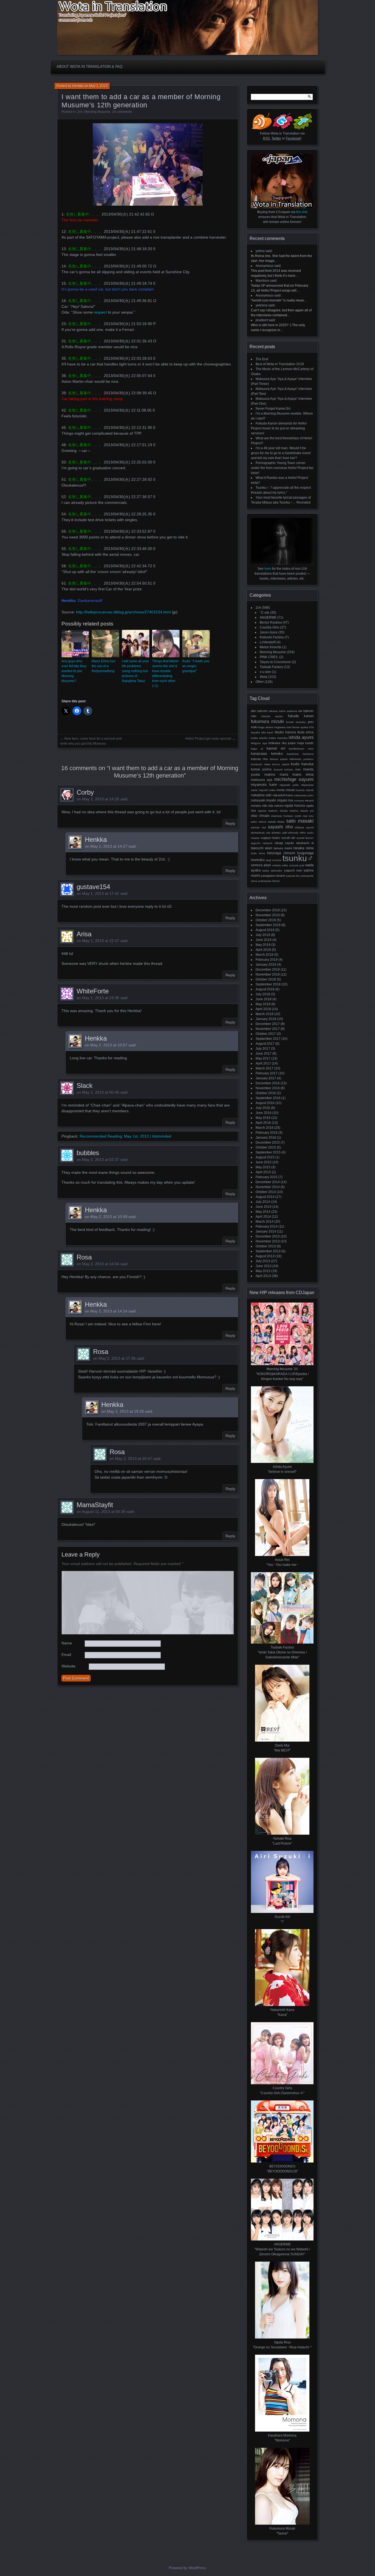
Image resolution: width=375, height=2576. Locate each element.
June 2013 (264, 1266)
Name (67, 1643)
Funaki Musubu (296, 722)
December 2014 (268, 1182)
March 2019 (265, 955)
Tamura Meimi (283, 848)
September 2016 (268, 1098)
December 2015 (268, 1142)
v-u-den (265, 672)
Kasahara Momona (300, 754)
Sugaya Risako (271, 838)
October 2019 (266, 920)
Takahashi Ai (305, 843)
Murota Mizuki (305, 790)
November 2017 (268, 1029)
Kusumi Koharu (284, 769)
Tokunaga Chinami (281, 853)
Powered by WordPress (187, 2568)
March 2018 (265, 1014)
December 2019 (268, 910)
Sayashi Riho (280, 827)
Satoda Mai (258, 827)
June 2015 (264, 1162)
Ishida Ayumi (301, 737)
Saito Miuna (259, 822)
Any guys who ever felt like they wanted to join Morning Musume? (74, 671)
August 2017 (265, 1044)
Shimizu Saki (279, 833)
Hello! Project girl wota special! (208, 739)
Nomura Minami (304, 801)
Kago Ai (257, 749)
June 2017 (264, 1054)
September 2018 (268, 984)
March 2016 (265, 1128)
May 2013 (263, 1271)
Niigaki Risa (285, 800)
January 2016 (266, 1138)
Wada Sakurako (272, 871)
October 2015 (266, 1147)
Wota (264, 677)
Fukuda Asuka (272, 716)
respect (100, 312)
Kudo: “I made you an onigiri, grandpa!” (196, 666)
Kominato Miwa (261, 764)
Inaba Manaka (278, 738)
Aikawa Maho (277, 711)
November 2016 (268, 1088)
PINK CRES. (269, 657)
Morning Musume (97, 112)
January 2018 (266, 1019)
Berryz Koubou (271, 622)
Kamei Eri (276, 748)
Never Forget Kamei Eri (273, 409)
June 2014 (264, 1207)
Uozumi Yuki (297, 865)
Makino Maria (276, 774)
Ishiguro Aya (259, 743)
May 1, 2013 (98, 86)
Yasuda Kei (293, 876)
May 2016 (263, 1118)
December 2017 (268, 1024)
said (269, 251)
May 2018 (263, 1004)
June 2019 (264, 940)
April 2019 (263, 950)
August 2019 (265, 930)
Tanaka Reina (303, 848)
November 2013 (268, 1241)
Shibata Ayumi (304, 827)
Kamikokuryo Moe (301, 749)
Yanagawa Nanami (273, 876)
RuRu (311, 816)
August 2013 (265, 1256)
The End (262, 359)
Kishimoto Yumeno (302, 759)
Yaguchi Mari (293, 870)
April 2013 (263, 1276)
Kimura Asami (279, 759)
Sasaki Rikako (276, 822)
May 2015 (263, 1167)
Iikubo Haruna (285, 732)
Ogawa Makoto (268, 811)
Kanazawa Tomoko (267, 754)
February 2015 (267, 1177)
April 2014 (263, 1217)
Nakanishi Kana (283, 795)
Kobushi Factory (272, 637)
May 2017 (263, 1058)
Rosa (84, 1257)
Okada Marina (289, 811)
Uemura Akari (261, 865)
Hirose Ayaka (300, 727)
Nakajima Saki (261, 795)
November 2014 (268, 1187)
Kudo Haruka (302, 764)
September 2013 (268, 1251)
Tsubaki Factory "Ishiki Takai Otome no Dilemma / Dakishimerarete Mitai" (282, 1652)
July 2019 (263, 935)
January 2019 (266, 965)
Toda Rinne (258, 853)
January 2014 (266, 1231)
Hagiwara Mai (283, 727)
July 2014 (263, 1202)
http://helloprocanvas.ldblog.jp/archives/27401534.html (123, 612)
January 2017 (266, 1078)
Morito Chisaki (286, 790)
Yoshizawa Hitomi (269, 881)
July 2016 (263, 1108)
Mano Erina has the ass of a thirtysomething (103, 666)
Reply (230, 823)
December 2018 (268, 970)
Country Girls (269, 627)
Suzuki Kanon (305, 838)
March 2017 (265, 1068)
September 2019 (268, 925)
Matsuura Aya (262, 780)
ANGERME (268, 618)
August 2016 (265, 1103)
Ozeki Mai (301, 816)
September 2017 (268, 1039)
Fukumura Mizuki (267, 721)
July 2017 (263, 1049)
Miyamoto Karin (264, 785)
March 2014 (265, 1222)
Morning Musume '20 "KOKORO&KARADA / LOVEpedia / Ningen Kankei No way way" (282, 1374)
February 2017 (267, 1073)
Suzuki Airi (288, 838)
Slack (85, 1086)
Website (68, 1666)
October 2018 (266, 979)
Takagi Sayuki (284, 843)
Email (66, 1655)
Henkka (78, 86)
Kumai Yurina (261, 769)
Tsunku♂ (298, 858)
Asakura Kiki (294, 711)
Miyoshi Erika (267, 790)
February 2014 (267, 1226)
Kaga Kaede (306, 743)
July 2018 (263, 994)
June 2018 (264, 999)
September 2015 (268, 1152)
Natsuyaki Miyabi (263, 800)
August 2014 (265, 1197)
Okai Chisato (260, 816)
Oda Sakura (276, 806)
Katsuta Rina (259, 759)
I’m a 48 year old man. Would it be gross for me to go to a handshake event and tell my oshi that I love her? (281, 453)
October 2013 (266, 1246)
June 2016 (264, 1113)
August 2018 (265, 989)
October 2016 (266, 1093)
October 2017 (266, 1034)
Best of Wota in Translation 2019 (280, 364)
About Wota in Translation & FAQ (89, 67)
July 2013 (263, 1261)
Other (260, 682)
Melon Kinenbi (271, 647)
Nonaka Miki (259, 806)
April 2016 (263, 1123)
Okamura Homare (282, 816)
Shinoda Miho (297, 833)
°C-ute (265, 613)
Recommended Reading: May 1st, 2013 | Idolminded (125, 1136)
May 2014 (263, 1212)
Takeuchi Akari (262, 848)
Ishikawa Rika (278, 743)
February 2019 (267, 960)
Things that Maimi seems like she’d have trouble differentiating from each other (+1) (165, 674)
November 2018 (268, 974)
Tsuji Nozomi (274, 860)
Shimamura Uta (261, 833)
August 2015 (265, 1157)
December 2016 (268, 1083)
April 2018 (263, 1009)
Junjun (292, 743)
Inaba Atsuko (259, 738)
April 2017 (263, 1063)
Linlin (298, 769)
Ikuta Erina (305, 732)
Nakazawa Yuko (304, 795)
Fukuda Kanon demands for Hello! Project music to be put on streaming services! (279, 428)
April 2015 (263, 1172)
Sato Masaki (300, 821)
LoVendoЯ (268, 642)
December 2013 (268, 1236)
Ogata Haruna (295, 806)
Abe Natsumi (259, 711)
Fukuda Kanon (301, 716)
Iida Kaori (267, 732)
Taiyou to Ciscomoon (275, 662)
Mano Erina (303, 775)
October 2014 (266, 1192)
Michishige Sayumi (294, 779)
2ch (80, 112)
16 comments (122, 112)
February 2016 (267, 1133)
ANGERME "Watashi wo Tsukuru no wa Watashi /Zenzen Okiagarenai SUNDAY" (282, 2249)
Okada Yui (307, 811)
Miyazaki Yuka (289, 785)
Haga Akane (266, 727)
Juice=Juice (269, 632)
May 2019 (263, 945)
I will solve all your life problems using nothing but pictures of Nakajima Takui (135, 671)
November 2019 (268, 915)
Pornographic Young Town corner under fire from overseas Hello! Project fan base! (282, 468)
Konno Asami (281, 764)
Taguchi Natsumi (262, 843)
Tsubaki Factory (271, 667)
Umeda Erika (280, 865)
